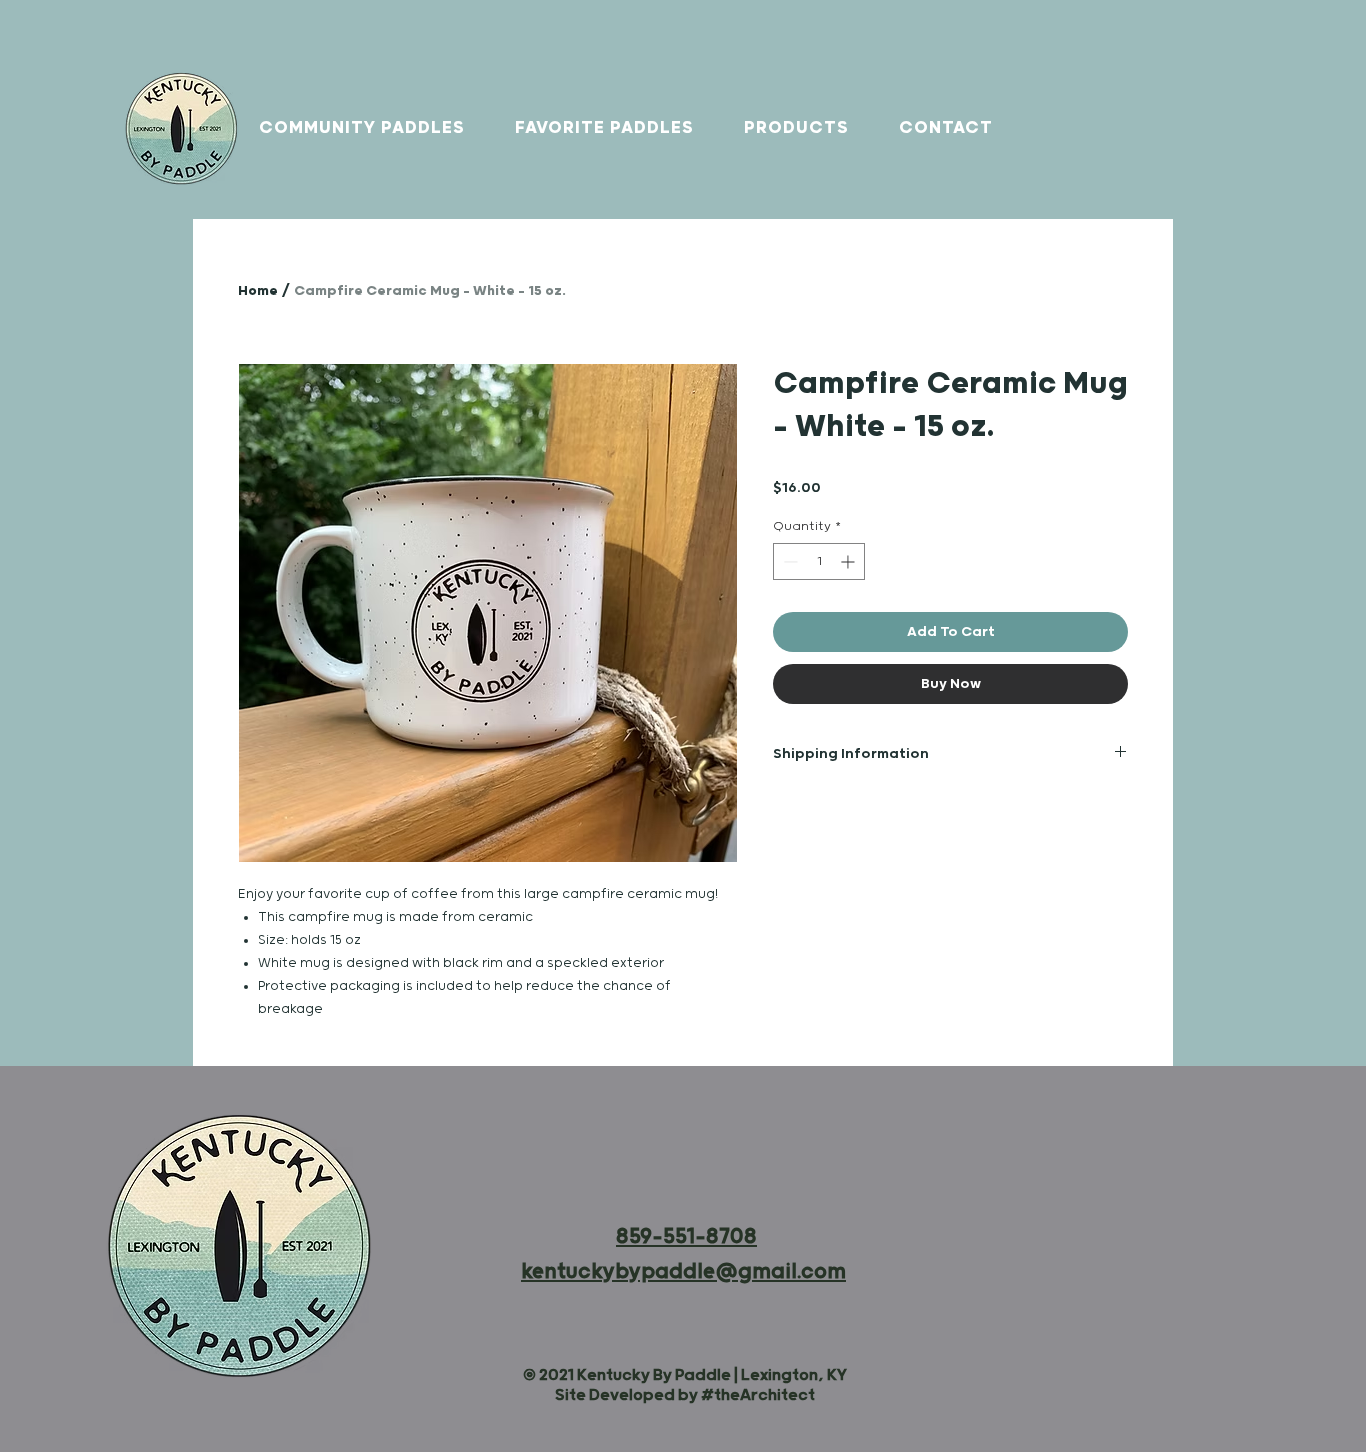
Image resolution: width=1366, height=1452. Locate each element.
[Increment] (849, 561)
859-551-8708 (686, 1237)
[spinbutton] (819, 561)
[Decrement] (788, 561)
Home (258, 291)
